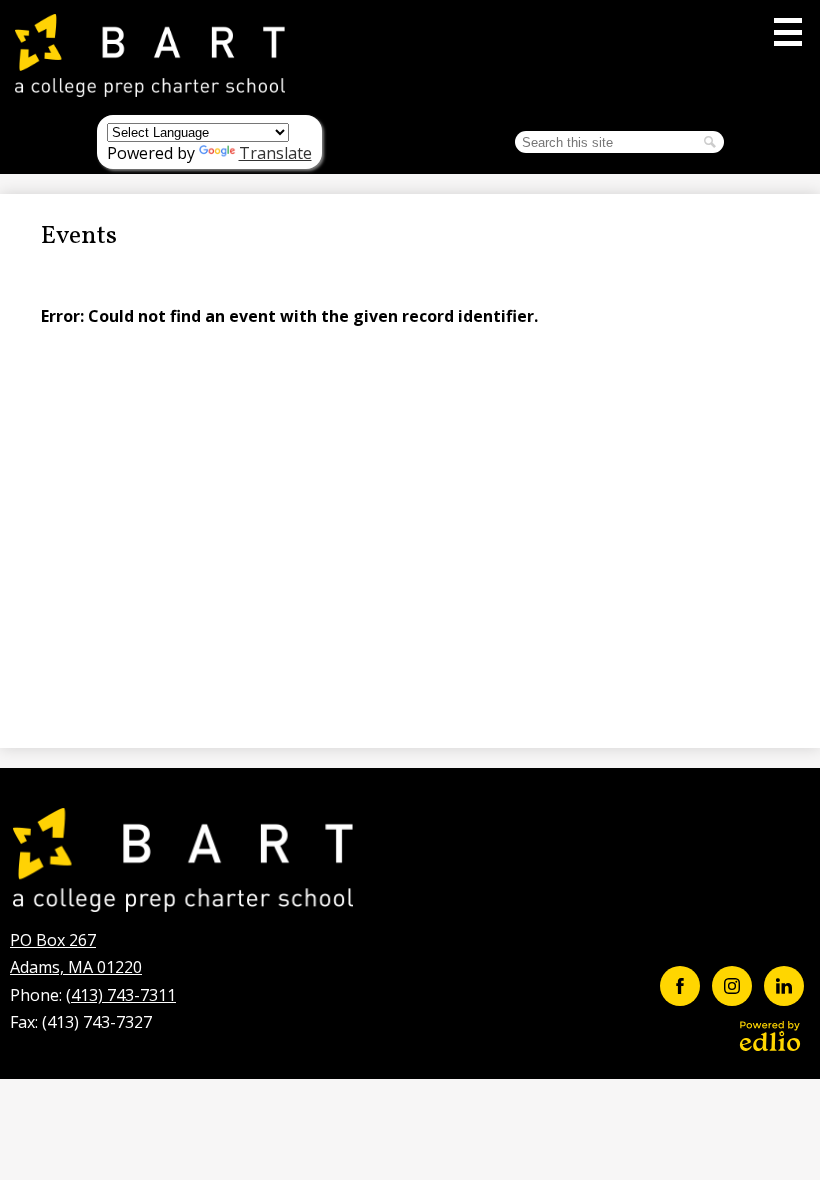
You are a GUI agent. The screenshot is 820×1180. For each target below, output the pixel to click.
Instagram (732, 986)
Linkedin (784, 986)
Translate (275, 153)
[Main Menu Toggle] (788, 32)
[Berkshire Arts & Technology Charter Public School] (150, 55)
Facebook (680, 986)
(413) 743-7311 (121, 995)
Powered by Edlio (770, 1036)
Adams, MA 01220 (76, 953)
